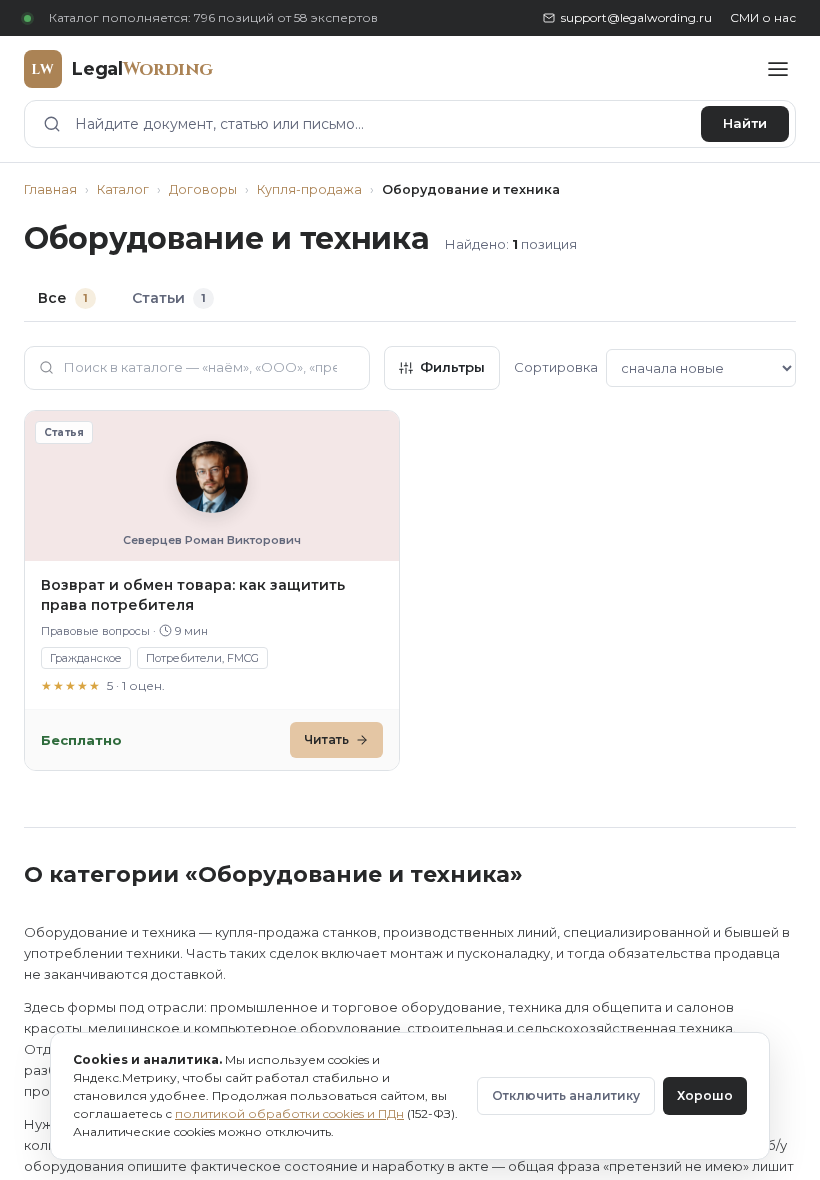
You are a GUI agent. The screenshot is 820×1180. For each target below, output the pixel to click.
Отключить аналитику (566, 1095)
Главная (50, 189)
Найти (745, 123)
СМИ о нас (763, 17)
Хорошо (705, 1095)
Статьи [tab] (169, 298)
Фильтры (452, 367)
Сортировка (556, 367)
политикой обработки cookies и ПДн (289, 1113)
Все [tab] (63, 298)
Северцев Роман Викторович (212, 540)
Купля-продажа (309, 189)
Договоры (203, 189)
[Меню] (778, 69)
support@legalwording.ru (636, 17)
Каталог (123, 189)
